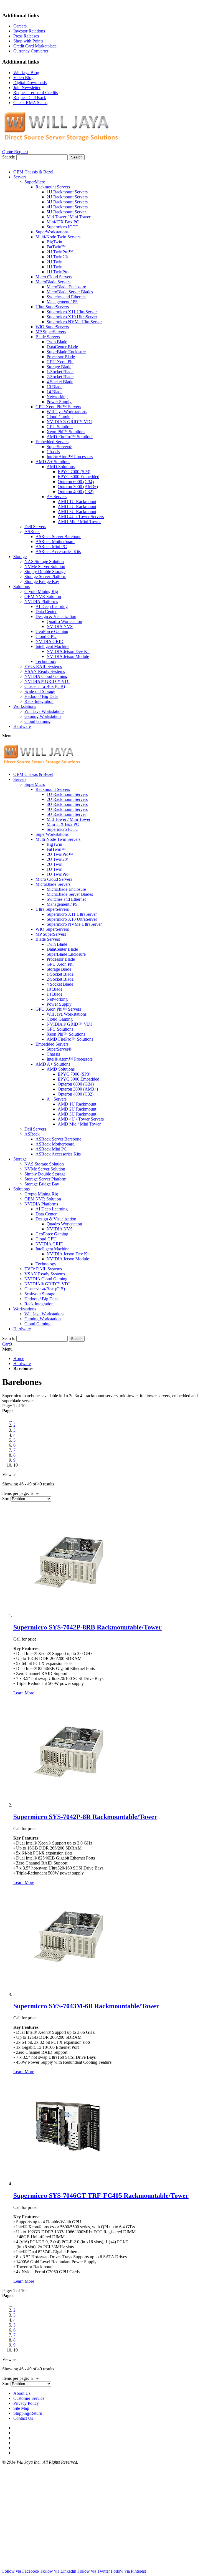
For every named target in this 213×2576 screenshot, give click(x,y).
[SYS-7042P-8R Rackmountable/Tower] (69, 1805)
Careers (20, 26)
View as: (10, 1474)
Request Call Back (30, 98)
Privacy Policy (26, 2403)
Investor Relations (29, 31)
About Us (22, 2393)
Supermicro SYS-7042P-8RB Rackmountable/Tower (88, 1627)
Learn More (24, 1693)
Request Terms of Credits (35, 93)
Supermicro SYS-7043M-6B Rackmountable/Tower (86, 2006)
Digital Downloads (30, 83)
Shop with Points (28, 41)
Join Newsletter (27, 88)
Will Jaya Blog (26, 73)
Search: (9, 157)
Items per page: (16, 1493)
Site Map (21, 2408)
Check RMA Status (30, 103)
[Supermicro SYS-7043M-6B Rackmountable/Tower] (69, 1995)
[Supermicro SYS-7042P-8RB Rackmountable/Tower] (69, 1615)
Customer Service (29, 2398)
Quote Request (15, 152)
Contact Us (23, 2418)
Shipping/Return (28, 2413)
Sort (6, 1499)
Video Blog (23, 78)
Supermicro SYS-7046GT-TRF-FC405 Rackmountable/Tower (101, 2196)
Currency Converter (31, 51)
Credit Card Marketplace (35, 46)
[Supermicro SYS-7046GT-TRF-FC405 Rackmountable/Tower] (69, 2184)
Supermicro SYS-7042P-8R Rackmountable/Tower (85, 1817)
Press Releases (26, 36)
